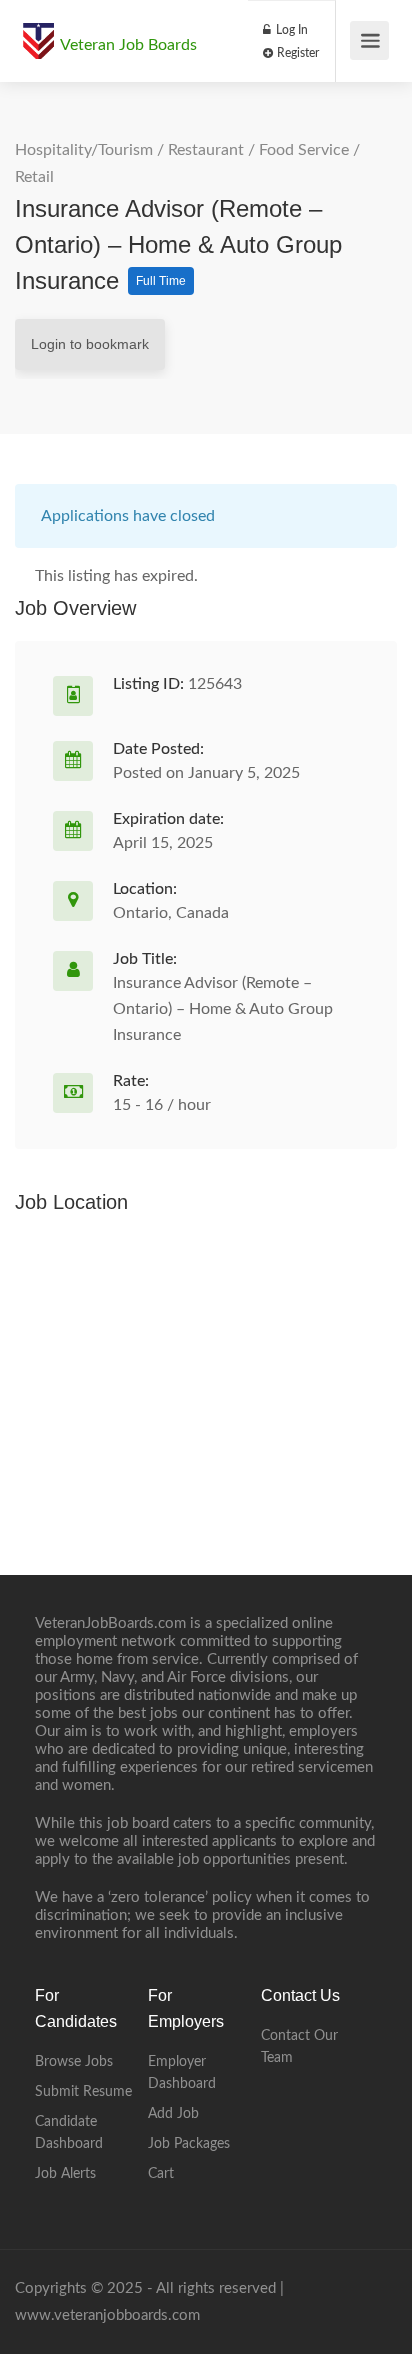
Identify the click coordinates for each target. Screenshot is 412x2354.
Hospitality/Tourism (84, 150)
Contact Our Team (299, 2047)
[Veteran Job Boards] (38, 31)
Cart (161, 2174)
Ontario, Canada (171, 913)
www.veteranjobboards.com (107, 2315)
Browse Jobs (74, 2062)
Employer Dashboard (182, 2073)
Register (296, 53)
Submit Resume (83, 2092)
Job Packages (189, 2144)
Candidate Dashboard (69, 2133)
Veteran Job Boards (128, 45)
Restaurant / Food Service (258, 150)
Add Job (173, 2114)
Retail (34, 177)
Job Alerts (65, 2174)
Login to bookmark (90, 344)
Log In (290, 30)
